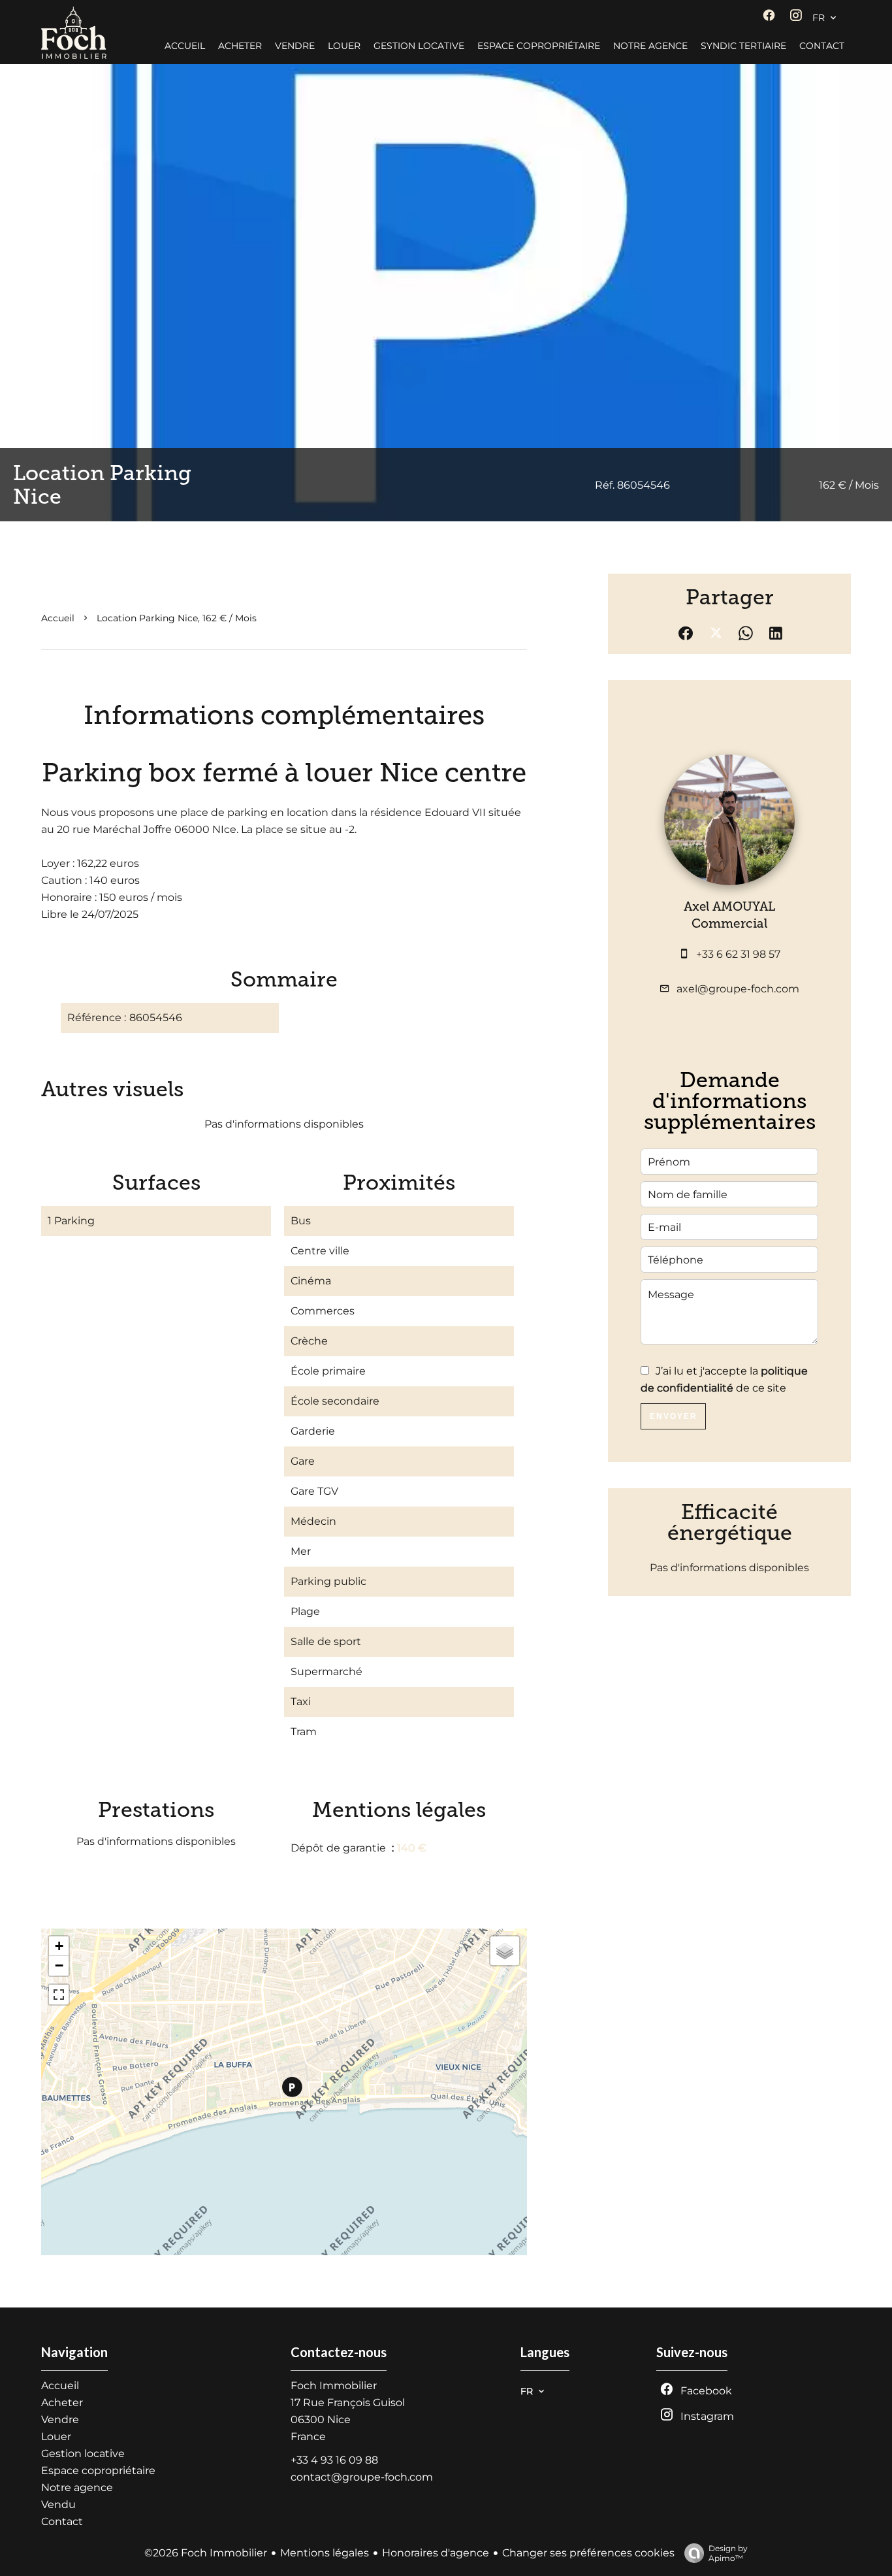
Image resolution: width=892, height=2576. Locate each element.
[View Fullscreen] (59, 1995)
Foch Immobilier (334, 2386)
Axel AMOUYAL (729, 906)
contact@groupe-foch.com (362, 2477)
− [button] (59, 1965)
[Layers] (505, 1951)
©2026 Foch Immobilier (206, 2553)
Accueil (58, 618)
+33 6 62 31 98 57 (738, 954)
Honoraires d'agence (436, 2553)
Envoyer (674, 1416)
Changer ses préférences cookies (588, 2553)
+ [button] (59, 1946)
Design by (728, 2553)
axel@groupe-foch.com (738, 989)
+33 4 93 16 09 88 (334, 2460)
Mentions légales (325, 2553)
